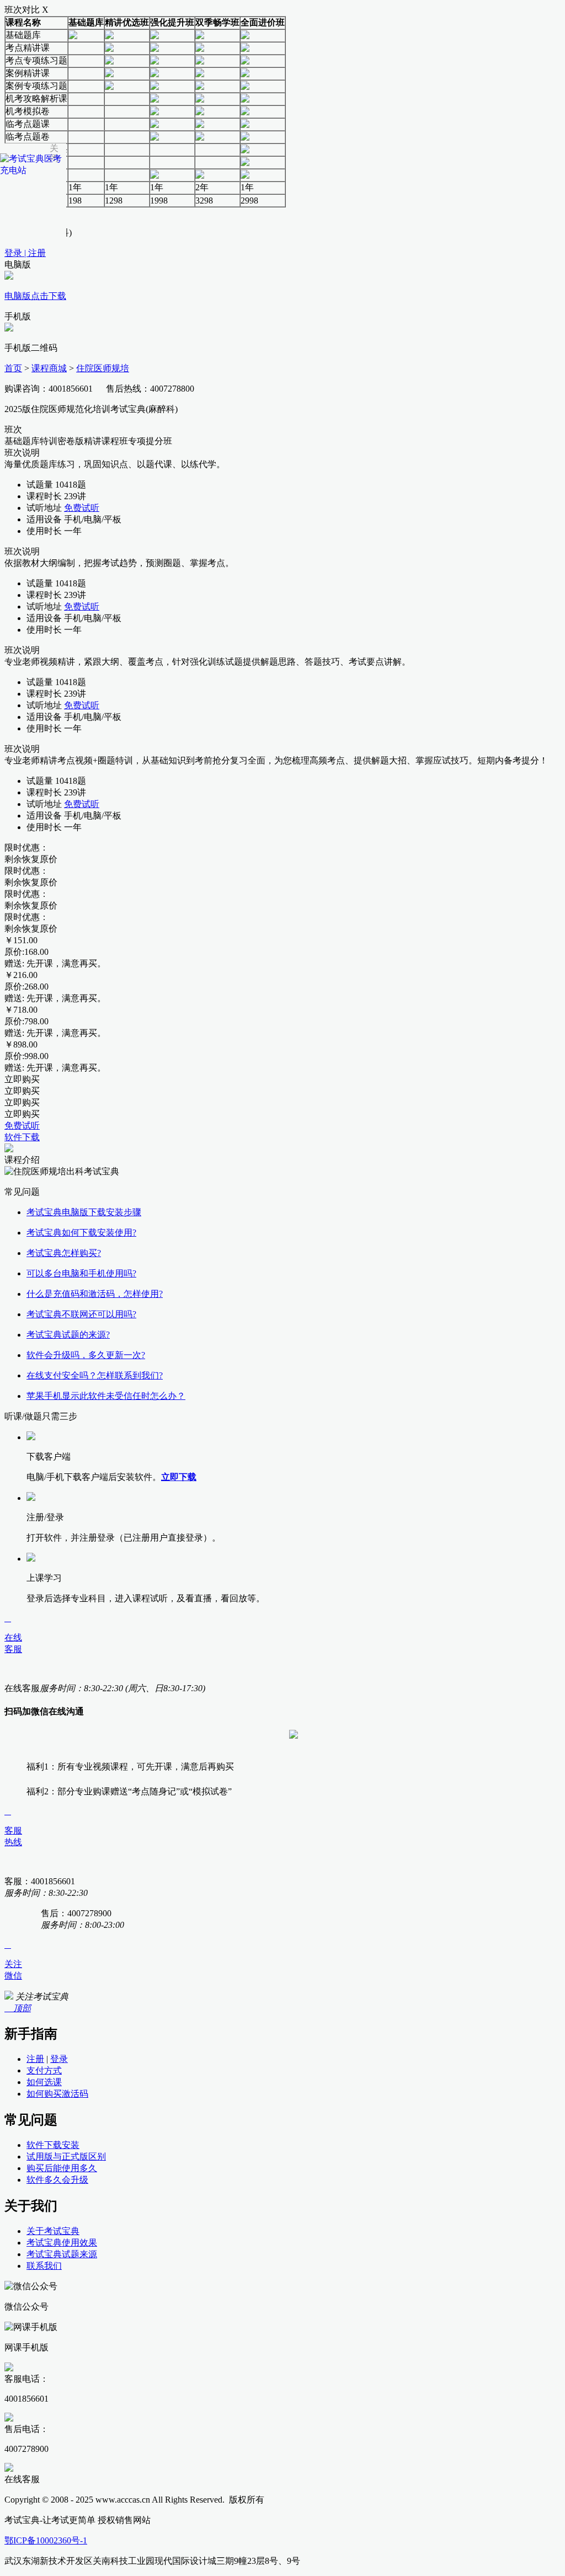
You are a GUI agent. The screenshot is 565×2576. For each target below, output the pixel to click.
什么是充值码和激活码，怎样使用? (95, 1294)
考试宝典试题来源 (62, 2254)
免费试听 (82, 508)
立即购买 (22, 1079)
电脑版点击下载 (35, 296)
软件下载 (22, 1137)
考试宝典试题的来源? (68, 1335)
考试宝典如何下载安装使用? (81, 1233)
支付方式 (44, 2070)
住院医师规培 (103, 368)
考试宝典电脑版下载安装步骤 (84, 1212)
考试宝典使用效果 (62, 2243)
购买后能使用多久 (62, 2168)
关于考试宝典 (53, 2231)
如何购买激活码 (57, 2094)
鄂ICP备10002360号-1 (46, 2540)
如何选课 (44, 2082)
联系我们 (44, 2266)
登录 (59, 2059)
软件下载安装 (53, 2145)
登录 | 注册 (25, 253)
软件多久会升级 (57, 2180)
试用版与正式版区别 (66, 2157)
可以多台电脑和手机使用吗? (81, 1273)
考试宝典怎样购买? (64, 1253)
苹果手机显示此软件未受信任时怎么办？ (106, 1396)
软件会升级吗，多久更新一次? (86, 1355)
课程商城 (49, 368)
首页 (13, 368)
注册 (35, 2059)
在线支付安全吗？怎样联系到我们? (95, 1375)
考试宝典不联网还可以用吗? (81, 1314)
